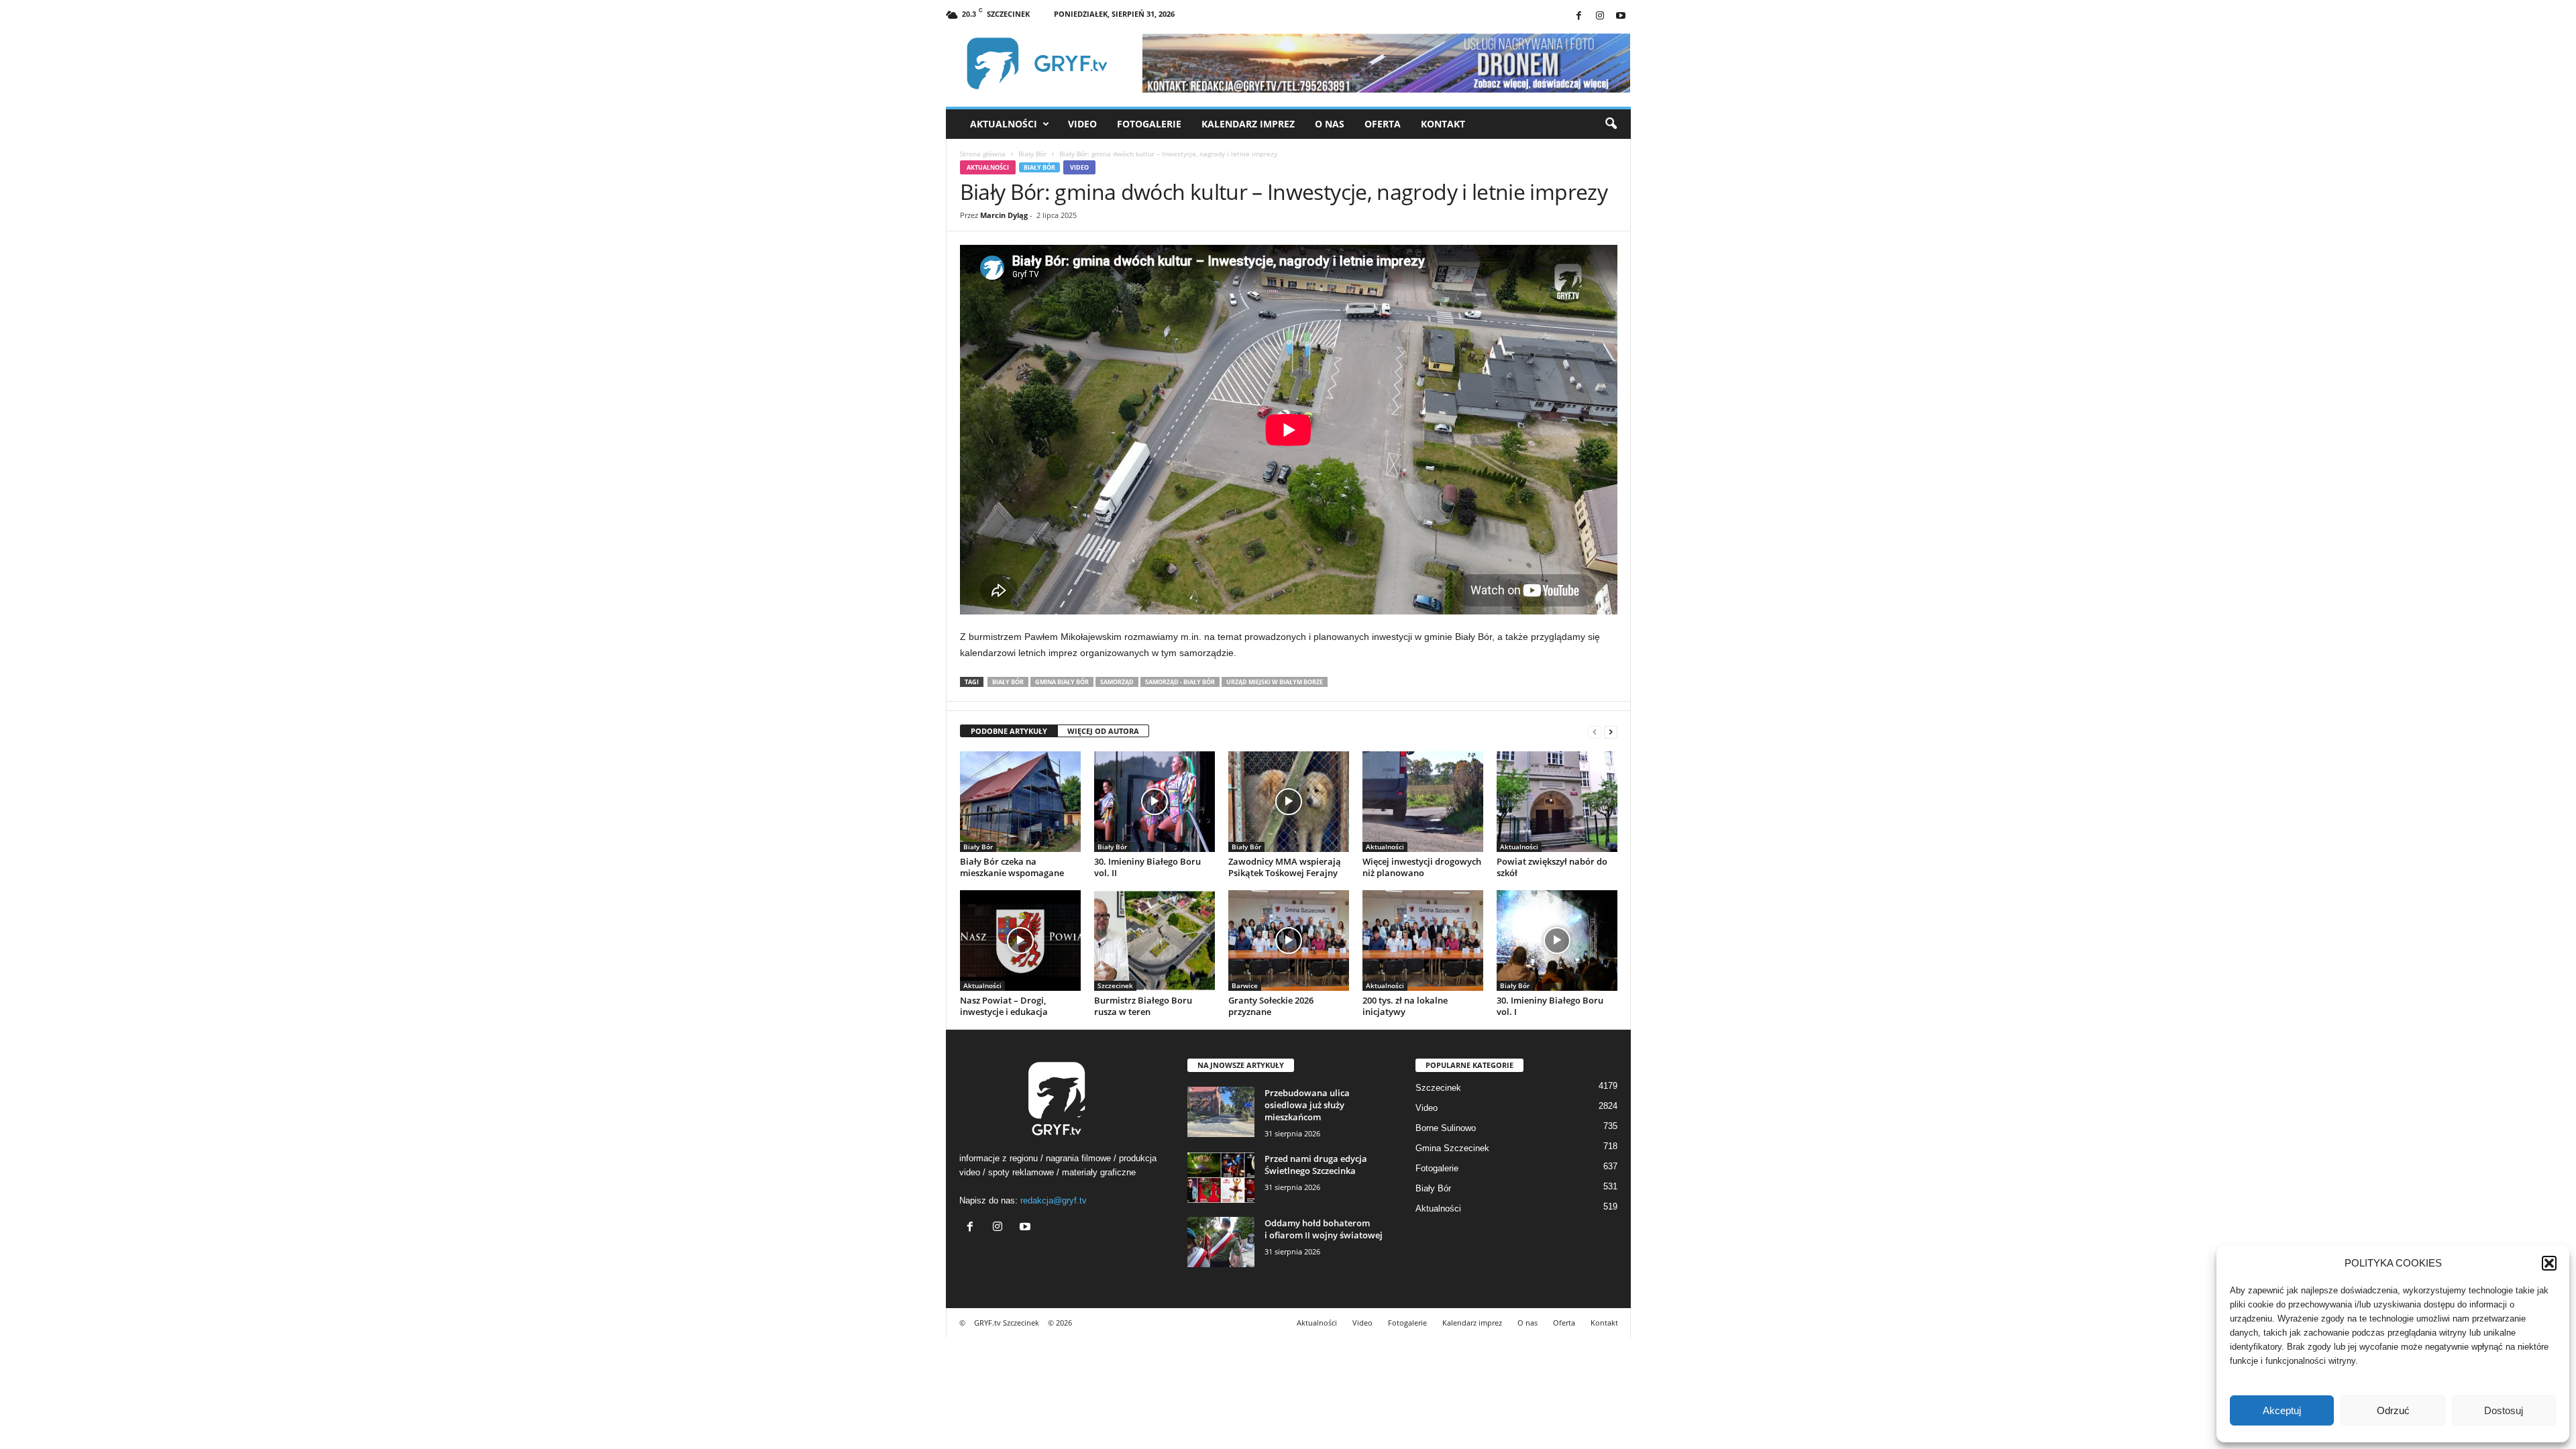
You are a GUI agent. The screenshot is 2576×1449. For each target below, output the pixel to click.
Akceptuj (2282, 1410)
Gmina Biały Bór (1062, 682)
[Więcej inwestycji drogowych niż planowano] (1423, 802)
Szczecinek (1115, 985)
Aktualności (1004, 124)
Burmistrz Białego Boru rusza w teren (1143, 1006)
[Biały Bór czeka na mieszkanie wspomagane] (1020, 802)
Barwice (1245, 985)
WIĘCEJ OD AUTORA (1103, 731)
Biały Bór (1032, 154)
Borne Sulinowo (1446, 1128)
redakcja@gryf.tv (1054, 1200)
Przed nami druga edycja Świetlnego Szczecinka (1316, 1165)
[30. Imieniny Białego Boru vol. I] (1557, 941)
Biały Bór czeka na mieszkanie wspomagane (1012, 867)
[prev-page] (1595, 732)
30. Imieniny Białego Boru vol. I (1550, 1006)
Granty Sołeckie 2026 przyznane (1271, 1006)
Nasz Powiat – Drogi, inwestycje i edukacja (1004, 1006)
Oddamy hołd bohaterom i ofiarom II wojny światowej (1324, 1229)
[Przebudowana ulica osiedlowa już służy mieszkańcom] (1221, 1112)
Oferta (1383, 124)
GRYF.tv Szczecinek (1007, 1323)
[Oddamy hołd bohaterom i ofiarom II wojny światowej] (1221, 1242)
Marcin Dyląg (1004, 215)
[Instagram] (1600, 16)
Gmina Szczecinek (1452, 1148)
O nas (1330, 124)
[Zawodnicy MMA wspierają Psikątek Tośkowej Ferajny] (1289, 802)
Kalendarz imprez (1248, 124)
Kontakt (1443, 124)
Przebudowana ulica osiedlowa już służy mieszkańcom (1307, 1105)
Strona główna (983, 154)
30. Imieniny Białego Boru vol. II (1147, 867)
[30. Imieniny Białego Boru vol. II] (1155, 802)
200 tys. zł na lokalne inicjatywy (1405, 1006)
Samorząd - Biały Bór (1180, 682)
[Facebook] (1579, 16)
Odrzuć (2393, 1410)
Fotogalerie (1149, 124)
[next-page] (1611, 732)
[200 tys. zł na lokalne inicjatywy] (1423, 941)
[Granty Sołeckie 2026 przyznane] (1289, 941)
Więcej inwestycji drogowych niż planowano (1422, 867)
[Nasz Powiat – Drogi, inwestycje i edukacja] (1020, 941)
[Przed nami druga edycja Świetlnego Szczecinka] (1221, 1178)
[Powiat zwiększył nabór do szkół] (1557, 802)
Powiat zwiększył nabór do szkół (1552, 867)
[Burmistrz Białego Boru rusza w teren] (1155, 941)
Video (1082, 124)
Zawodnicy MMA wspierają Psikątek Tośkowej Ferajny (1285, 867)
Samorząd (1117, 682)
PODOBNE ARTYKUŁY (1009, 731)
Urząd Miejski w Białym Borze (1275, 682)
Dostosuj (2504, 1410)
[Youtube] (1621, 16)
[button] (2549, 1263)
